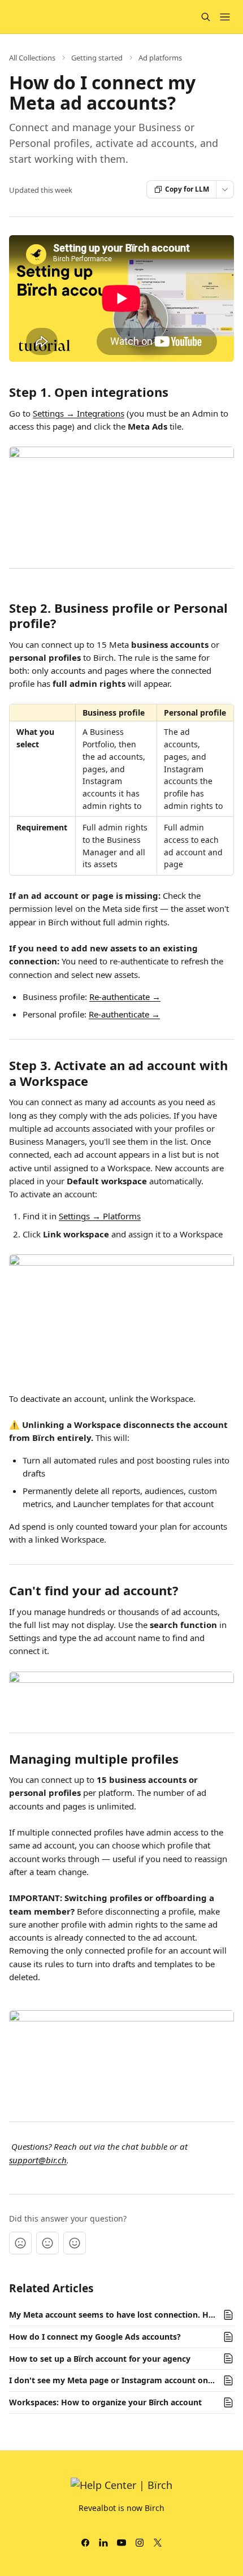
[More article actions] (225, 189)
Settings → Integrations (79, 413)
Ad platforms (160, 58)
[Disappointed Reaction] (20, 2243)
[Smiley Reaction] (75, 2243)
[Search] (206, 17)
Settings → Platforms (100, 1216)
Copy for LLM (187, 189)
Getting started (97, 58)
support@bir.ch (38, 2160)
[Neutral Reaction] (47, 2243)
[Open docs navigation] (225, 17)
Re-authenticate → (125, 997)
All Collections (32, 58)
